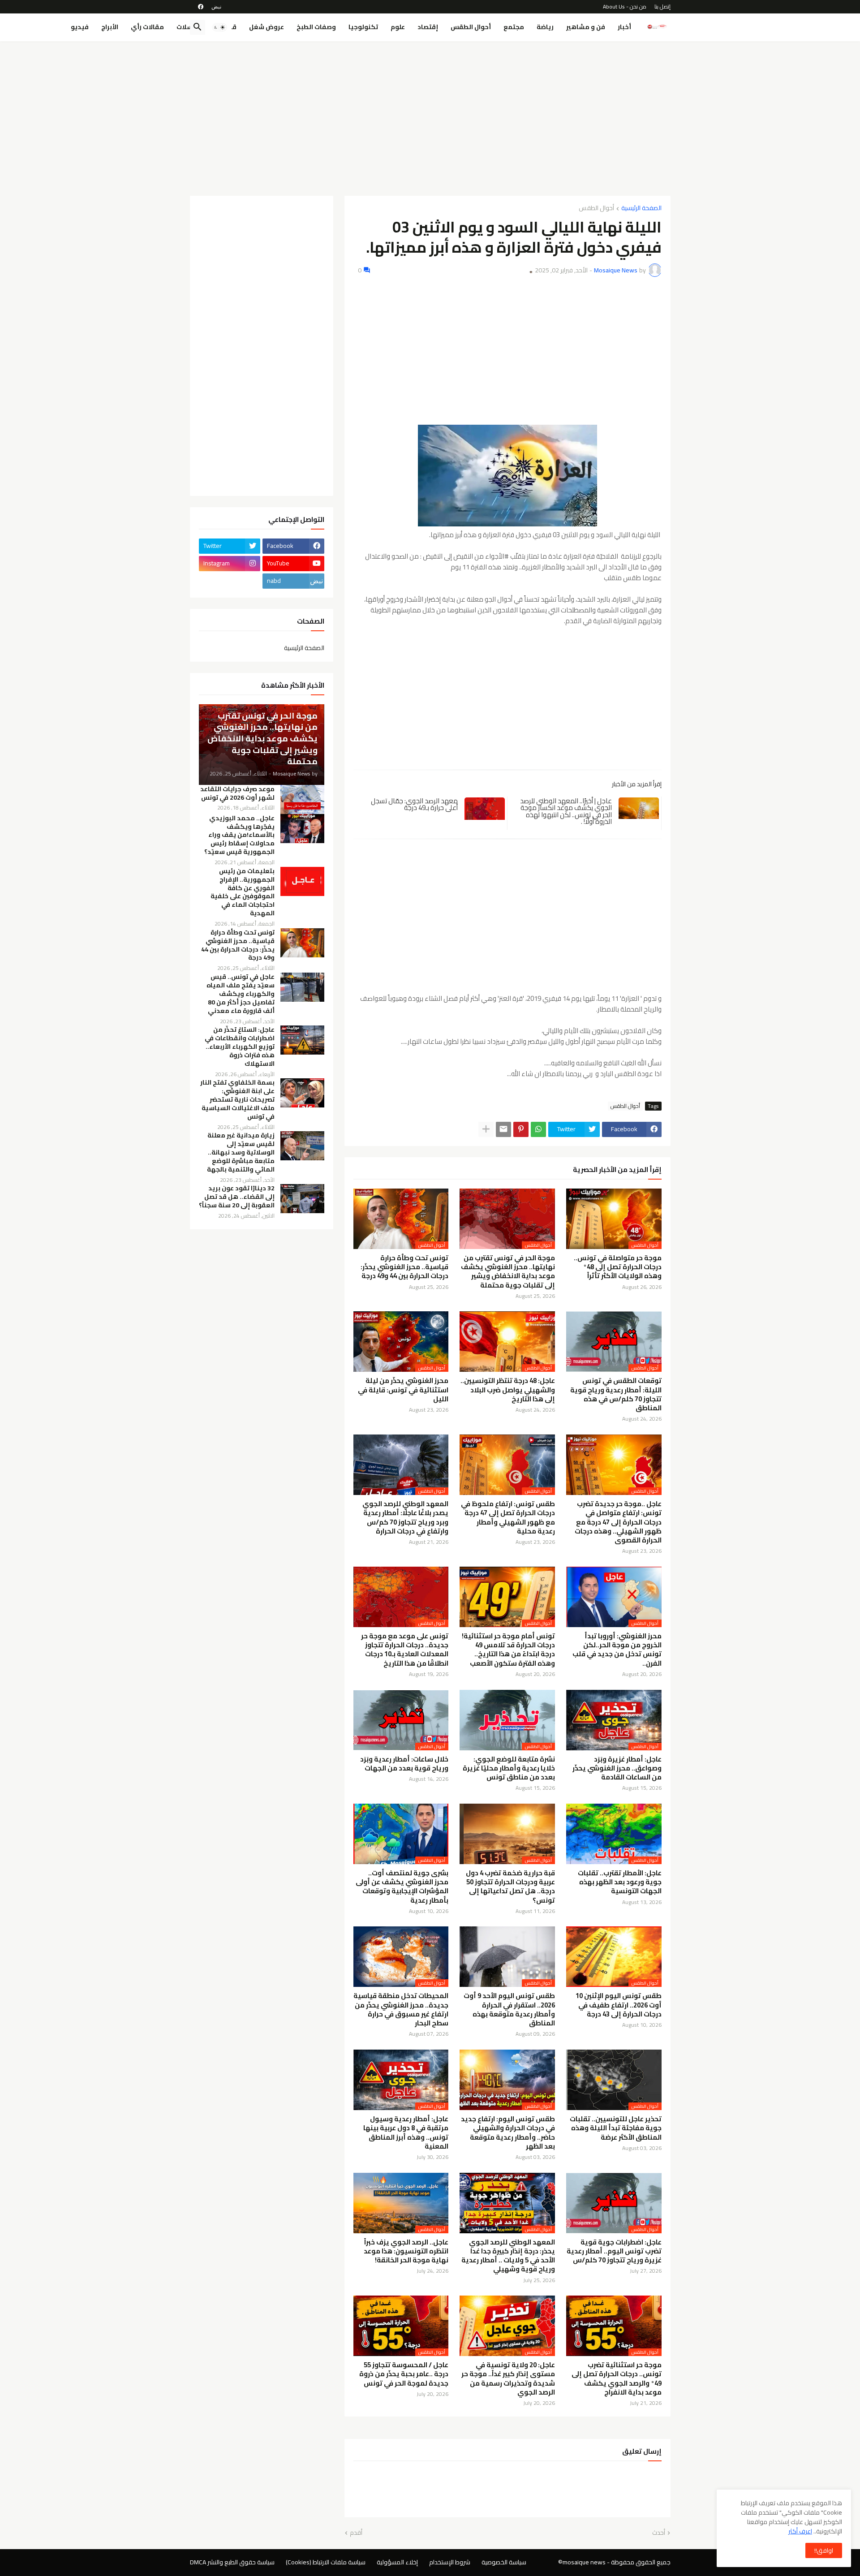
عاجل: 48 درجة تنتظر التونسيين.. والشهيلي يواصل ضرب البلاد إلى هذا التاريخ (508, 1390)
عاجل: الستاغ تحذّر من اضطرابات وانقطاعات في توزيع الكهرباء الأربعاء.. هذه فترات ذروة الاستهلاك (240, 1047)
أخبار (624, 27)
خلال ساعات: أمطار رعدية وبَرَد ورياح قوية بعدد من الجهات (404, 1764)
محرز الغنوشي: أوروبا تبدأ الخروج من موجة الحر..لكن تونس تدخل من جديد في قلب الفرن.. (617, 1650)
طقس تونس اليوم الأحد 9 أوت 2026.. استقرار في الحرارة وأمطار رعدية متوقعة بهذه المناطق (509, 2010)
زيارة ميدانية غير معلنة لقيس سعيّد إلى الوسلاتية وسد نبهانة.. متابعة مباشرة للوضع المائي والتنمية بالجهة (241, 1152)
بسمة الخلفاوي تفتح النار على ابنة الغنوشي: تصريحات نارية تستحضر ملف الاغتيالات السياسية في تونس (237, 1100)
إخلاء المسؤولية (397, 2562)
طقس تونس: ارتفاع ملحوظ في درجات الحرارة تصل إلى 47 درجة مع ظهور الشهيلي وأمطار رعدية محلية (508, 1518)
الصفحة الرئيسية (641, 209)
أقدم (356, 2533)
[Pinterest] (521, 1129)
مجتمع (514, 27)
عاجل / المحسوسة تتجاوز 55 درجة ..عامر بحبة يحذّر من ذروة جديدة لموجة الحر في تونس (404, 2374)
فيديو (80, 27)
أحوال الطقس (471, 27)
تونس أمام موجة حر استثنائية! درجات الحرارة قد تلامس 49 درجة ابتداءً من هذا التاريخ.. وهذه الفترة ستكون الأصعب (508, 1650)
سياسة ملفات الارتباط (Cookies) (326, 2562)
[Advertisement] (430, 115)
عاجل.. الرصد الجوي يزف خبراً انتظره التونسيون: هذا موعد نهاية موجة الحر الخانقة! (406, 2251)
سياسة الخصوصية (504, 2562)
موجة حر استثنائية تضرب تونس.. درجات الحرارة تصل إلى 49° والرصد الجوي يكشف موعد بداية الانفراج (617, 2379)
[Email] (503, 1129)
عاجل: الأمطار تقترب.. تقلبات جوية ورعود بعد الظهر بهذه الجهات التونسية (620, 1882)
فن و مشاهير (586, 27)
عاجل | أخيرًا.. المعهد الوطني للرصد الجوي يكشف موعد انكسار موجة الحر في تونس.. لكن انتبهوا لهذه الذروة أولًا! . (566, 811)
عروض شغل (267, 27)
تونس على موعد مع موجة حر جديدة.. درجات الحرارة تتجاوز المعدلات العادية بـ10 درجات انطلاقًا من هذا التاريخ (405, 1650)
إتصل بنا (662, 6)
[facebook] (201, 7)
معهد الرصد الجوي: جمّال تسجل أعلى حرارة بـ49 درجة (414, 804)
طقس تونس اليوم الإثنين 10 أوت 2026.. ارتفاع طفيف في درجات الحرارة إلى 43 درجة (619, 2005)
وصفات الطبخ (316, 27)
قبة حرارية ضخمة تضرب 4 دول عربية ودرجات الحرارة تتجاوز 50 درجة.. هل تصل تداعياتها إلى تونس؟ (510, 1887)
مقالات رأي (147, 27)
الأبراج (110, 27)
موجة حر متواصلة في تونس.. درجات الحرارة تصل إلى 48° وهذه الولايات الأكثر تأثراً (618, 1267)
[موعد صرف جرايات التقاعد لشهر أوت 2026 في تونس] (302, 799)
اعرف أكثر (800, 2531)
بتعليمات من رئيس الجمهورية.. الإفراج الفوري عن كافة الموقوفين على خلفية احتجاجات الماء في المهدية (243, 892)
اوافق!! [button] (824, 2550)
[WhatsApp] (538, 1129)
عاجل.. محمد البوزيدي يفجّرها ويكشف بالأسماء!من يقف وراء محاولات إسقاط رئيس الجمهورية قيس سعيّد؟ (239, 835)
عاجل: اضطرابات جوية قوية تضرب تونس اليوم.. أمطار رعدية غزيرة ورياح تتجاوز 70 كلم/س (614, 2251)
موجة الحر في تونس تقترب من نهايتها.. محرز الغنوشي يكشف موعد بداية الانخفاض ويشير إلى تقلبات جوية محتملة (508, 1272)
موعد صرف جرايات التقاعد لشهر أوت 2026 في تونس (237, 793)
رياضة (545, 27)
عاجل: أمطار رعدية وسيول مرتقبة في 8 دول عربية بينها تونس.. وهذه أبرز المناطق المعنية (406, 2133)
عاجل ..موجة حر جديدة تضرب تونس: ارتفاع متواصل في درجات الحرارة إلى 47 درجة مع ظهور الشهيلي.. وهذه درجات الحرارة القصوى (618, 1522)
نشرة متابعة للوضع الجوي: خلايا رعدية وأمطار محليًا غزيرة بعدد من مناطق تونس (509, 1768)
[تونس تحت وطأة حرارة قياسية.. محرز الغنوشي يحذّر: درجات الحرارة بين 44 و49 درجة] (302, 943)
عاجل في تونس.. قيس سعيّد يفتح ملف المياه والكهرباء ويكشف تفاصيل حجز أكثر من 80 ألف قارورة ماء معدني (241, 994)
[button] (219, 27)
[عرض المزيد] (486, 1129)
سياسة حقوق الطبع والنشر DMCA (232, 2562)
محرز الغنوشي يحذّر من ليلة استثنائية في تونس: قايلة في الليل (403, 1390)
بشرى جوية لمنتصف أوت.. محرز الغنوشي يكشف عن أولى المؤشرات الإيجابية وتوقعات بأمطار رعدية (402, 1887)
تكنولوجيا (363, 27)
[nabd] (216, 7)
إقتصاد (428, 27)
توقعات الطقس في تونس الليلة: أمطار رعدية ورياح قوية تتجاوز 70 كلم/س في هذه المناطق (616, 1394)
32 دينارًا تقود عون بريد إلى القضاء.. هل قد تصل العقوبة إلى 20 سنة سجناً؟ (237, 1197)
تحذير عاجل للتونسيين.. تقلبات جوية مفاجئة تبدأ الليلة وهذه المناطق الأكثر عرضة (616, 2128)
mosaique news (584, 2562)
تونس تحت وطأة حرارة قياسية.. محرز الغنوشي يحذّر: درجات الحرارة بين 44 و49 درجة (404, 1267)
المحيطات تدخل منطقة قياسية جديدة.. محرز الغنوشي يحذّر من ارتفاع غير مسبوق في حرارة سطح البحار (401, 2010)
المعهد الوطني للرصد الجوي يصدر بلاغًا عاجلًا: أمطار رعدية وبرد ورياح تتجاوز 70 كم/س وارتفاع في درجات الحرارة (405, 1518)
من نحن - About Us (625, 6)
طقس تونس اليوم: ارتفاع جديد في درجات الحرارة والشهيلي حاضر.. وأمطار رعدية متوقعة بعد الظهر (508, 2133)
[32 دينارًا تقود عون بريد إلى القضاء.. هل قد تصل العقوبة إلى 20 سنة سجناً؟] (302, 1199)
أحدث (659, 2533)
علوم (398, 27)
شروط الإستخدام (450, 2562)
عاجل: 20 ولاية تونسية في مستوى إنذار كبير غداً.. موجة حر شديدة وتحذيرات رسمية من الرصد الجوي (508, 2379)
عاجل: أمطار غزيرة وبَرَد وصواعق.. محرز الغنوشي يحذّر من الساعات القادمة (617, 1768)
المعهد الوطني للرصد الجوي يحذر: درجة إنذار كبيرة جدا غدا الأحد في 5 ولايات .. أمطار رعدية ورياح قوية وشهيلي (508, 2256)
